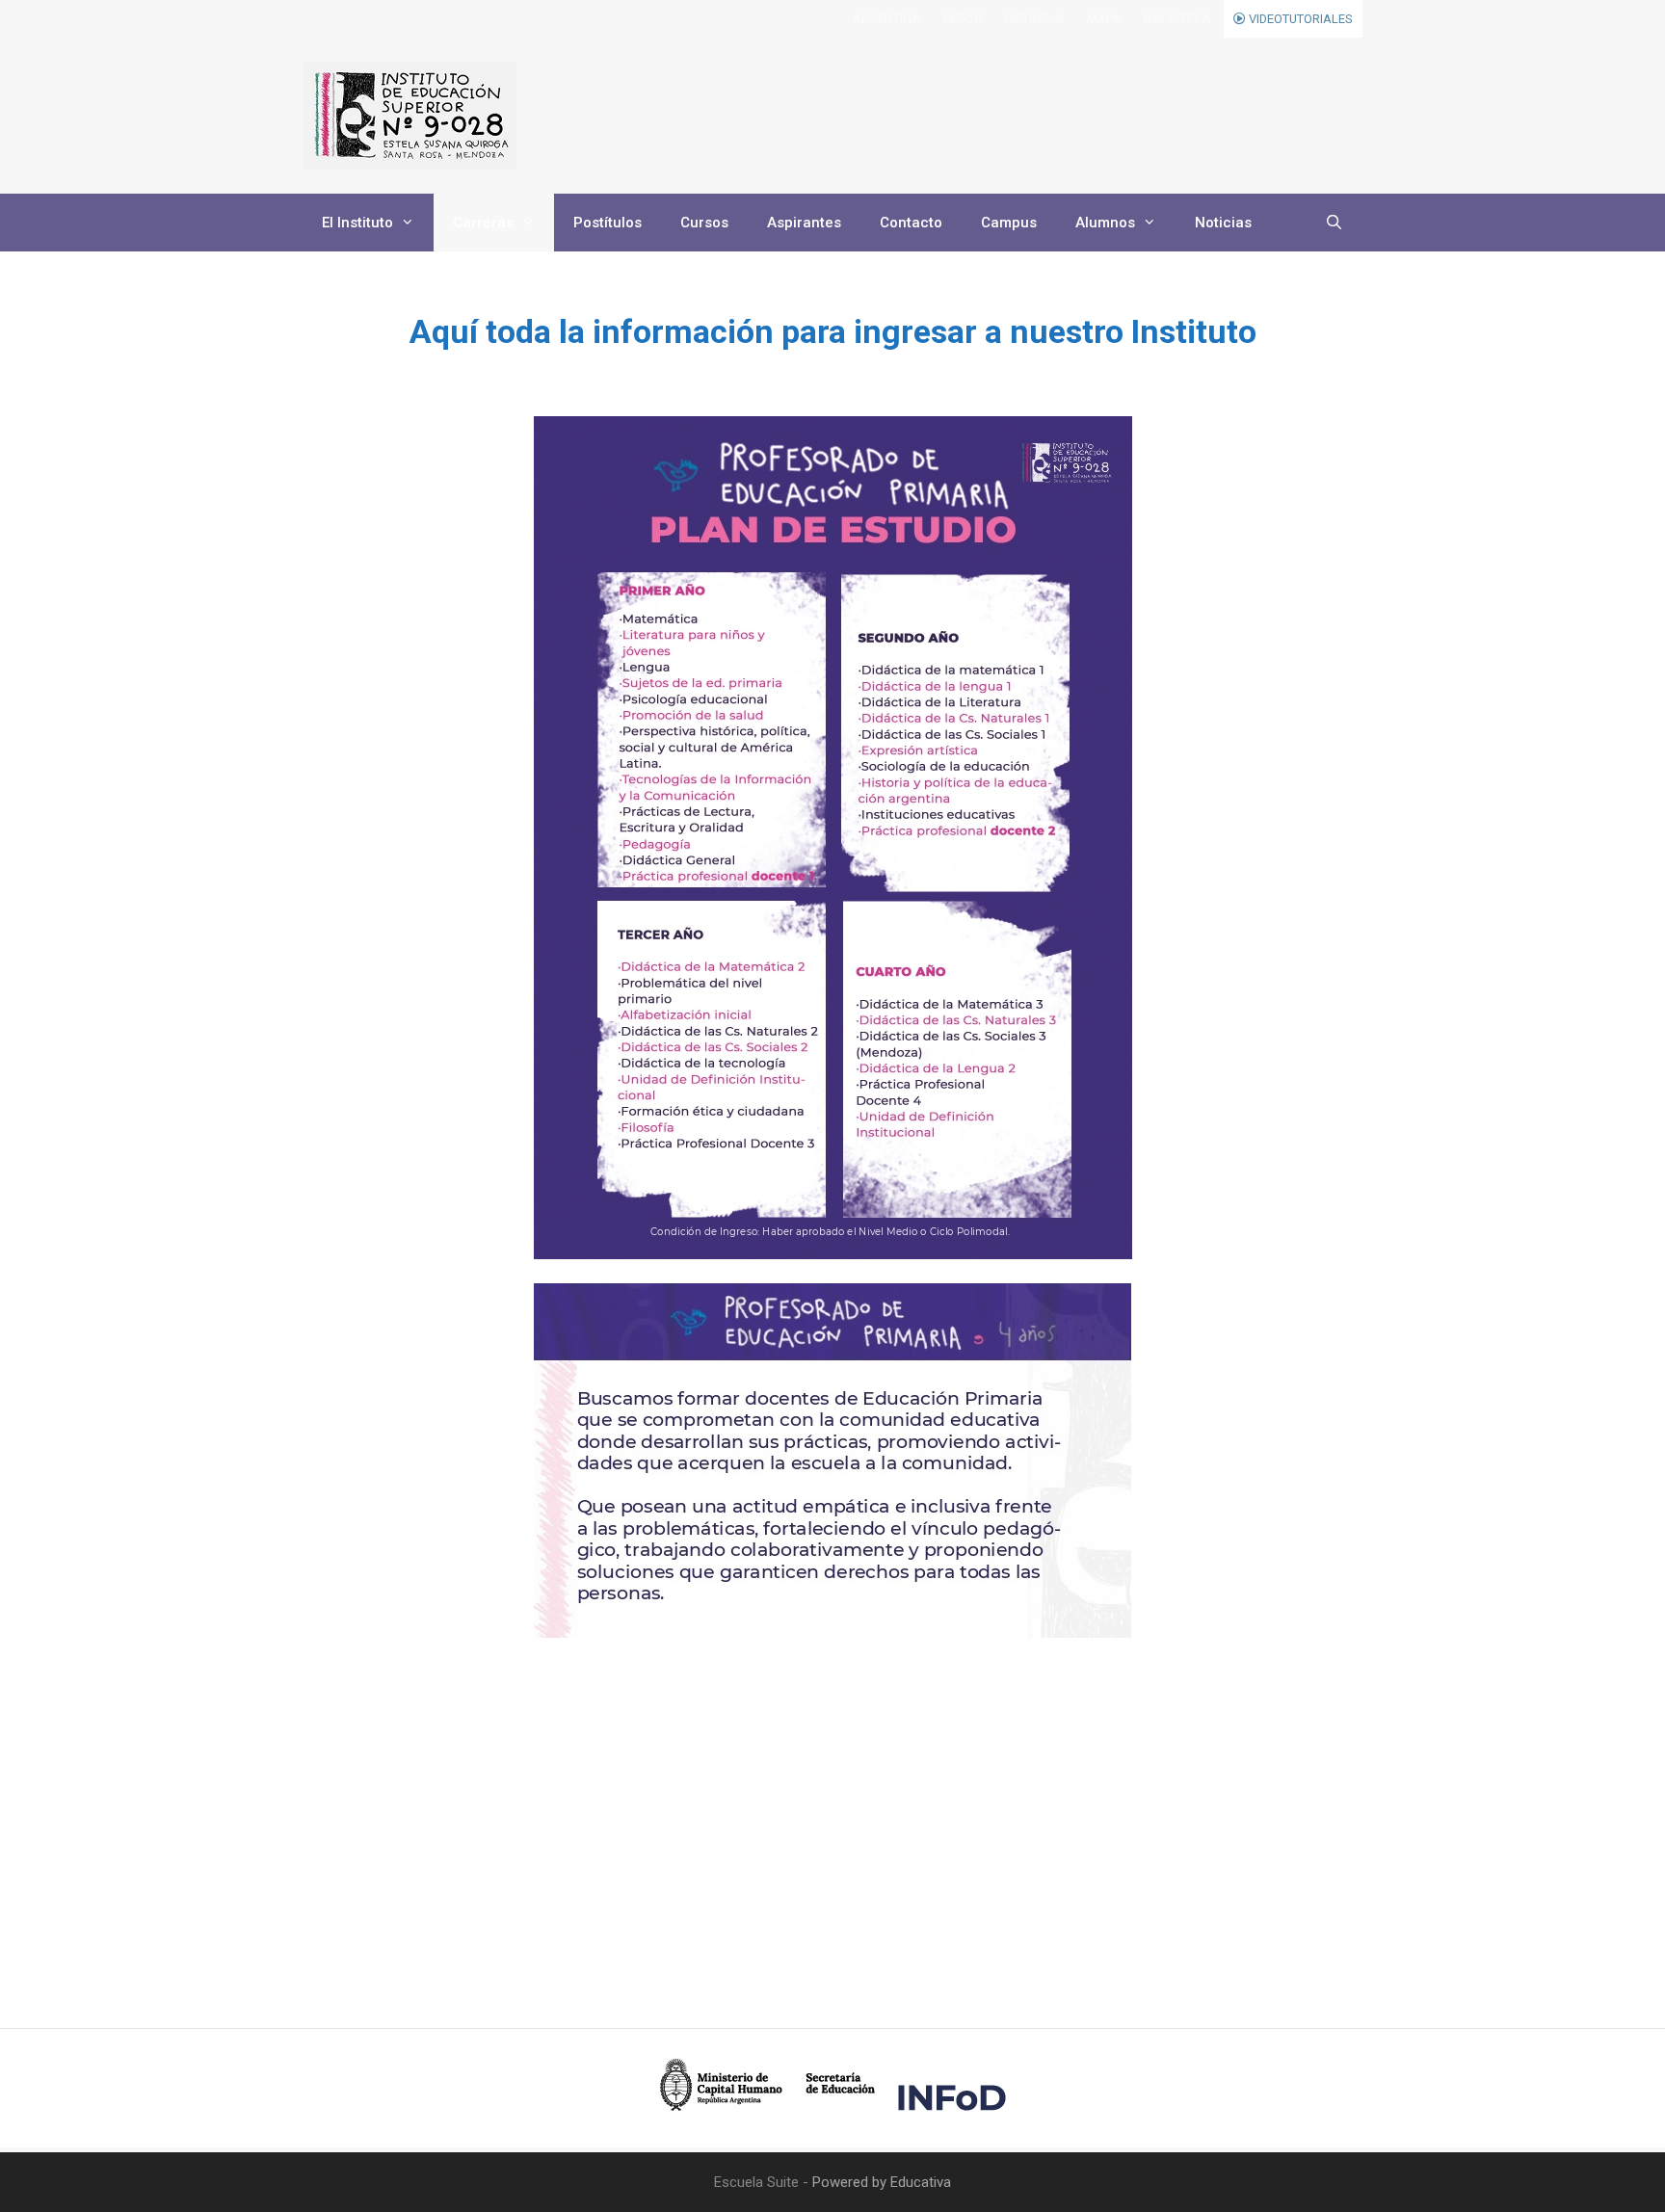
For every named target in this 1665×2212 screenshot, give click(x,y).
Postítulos (608, 223)
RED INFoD (1034, 19)
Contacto (911, 223)
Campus (1009, 223)
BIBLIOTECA (1177, 19)
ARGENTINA (886, 19)
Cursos (704, 223)
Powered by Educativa (882, 2182)
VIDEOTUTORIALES (1299, 19)
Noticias (1223, 223)
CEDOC (963, 19)
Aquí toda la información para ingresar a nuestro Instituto (833, 331)
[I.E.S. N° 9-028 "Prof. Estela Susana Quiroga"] (410, 116)
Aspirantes (804, 223)
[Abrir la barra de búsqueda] (1334, 223)
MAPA (1104, 19)
